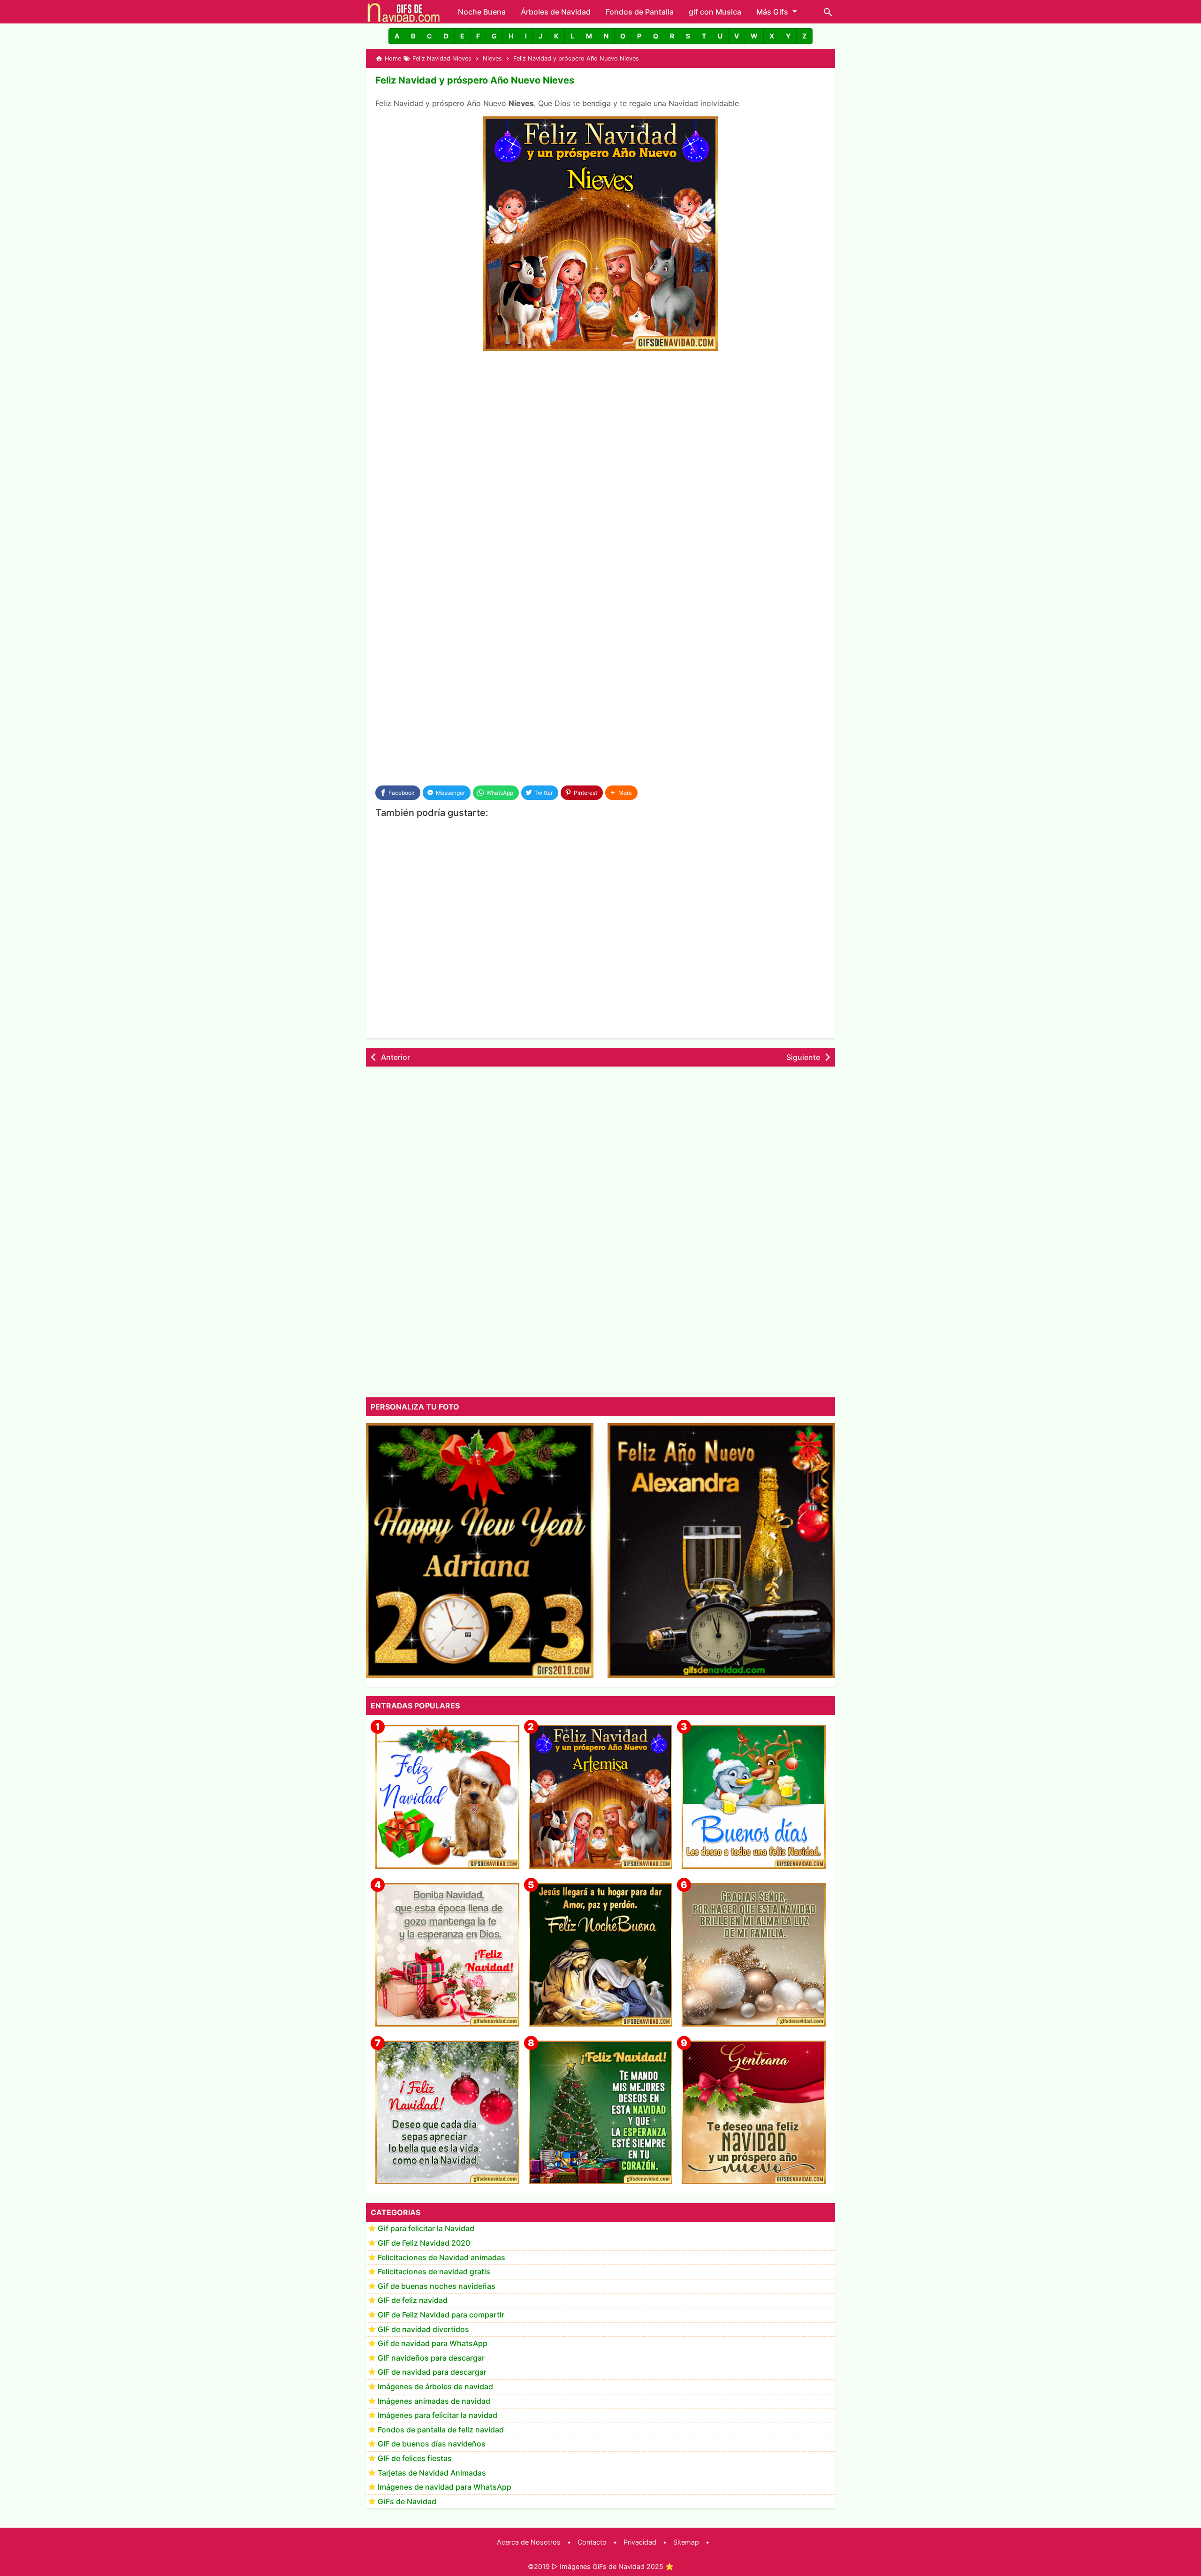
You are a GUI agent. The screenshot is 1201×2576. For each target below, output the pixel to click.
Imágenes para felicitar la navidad (437, 2416)
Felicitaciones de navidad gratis (434, 2272)
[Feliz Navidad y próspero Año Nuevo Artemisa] (601, 1797)
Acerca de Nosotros (529, 2542)
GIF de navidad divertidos (423, 2329)
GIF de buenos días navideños (432, 2444)
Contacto (592, 2542)
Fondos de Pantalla (640, 12)
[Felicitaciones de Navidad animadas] (447, 2113)
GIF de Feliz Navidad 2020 (424, 2243)
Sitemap (686, 2542)
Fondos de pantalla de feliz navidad (441, 2430)
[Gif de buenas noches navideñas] (601, 1955)
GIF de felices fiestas (415, 2459)
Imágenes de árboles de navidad (435, 2387)
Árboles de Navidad (556, 12)
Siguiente (803, 1057)
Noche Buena (482, 12)
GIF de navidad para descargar (432, 2372)
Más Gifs (772, 12)
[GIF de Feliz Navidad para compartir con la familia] (754, 1955)
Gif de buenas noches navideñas (437, 2286)
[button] (397, 36)
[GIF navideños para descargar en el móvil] (447, 1955)
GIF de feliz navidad (413, 2301)
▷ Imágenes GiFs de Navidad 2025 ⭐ (613, 2566)
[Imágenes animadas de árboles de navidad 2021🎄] (601, 2113)
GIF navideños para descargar (431, 2358)
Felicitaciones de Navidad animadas (441, 2257)
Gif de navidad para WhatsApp (433, 2344)
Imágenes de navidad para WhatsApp (445, 2487)
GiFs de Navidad (407, 2501)
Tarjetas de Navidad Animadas (432, 2473)
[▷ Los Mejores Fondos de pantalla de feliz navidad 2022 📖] (447, 1797)
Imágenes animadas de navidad (434, 2401)
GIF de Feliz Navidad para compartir (441, 2315)
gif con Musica (715, 12)
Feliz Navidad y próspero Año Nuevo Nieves (475, 80)
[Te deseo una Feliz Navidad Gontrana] (754, 2113)
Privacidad (640, 2542)
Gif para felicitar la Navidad (426, 2229)
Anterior (395, 1057)
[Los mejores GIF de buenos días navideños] (754, 1797)
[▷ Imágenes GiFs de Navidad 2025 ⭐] (404, 12)
